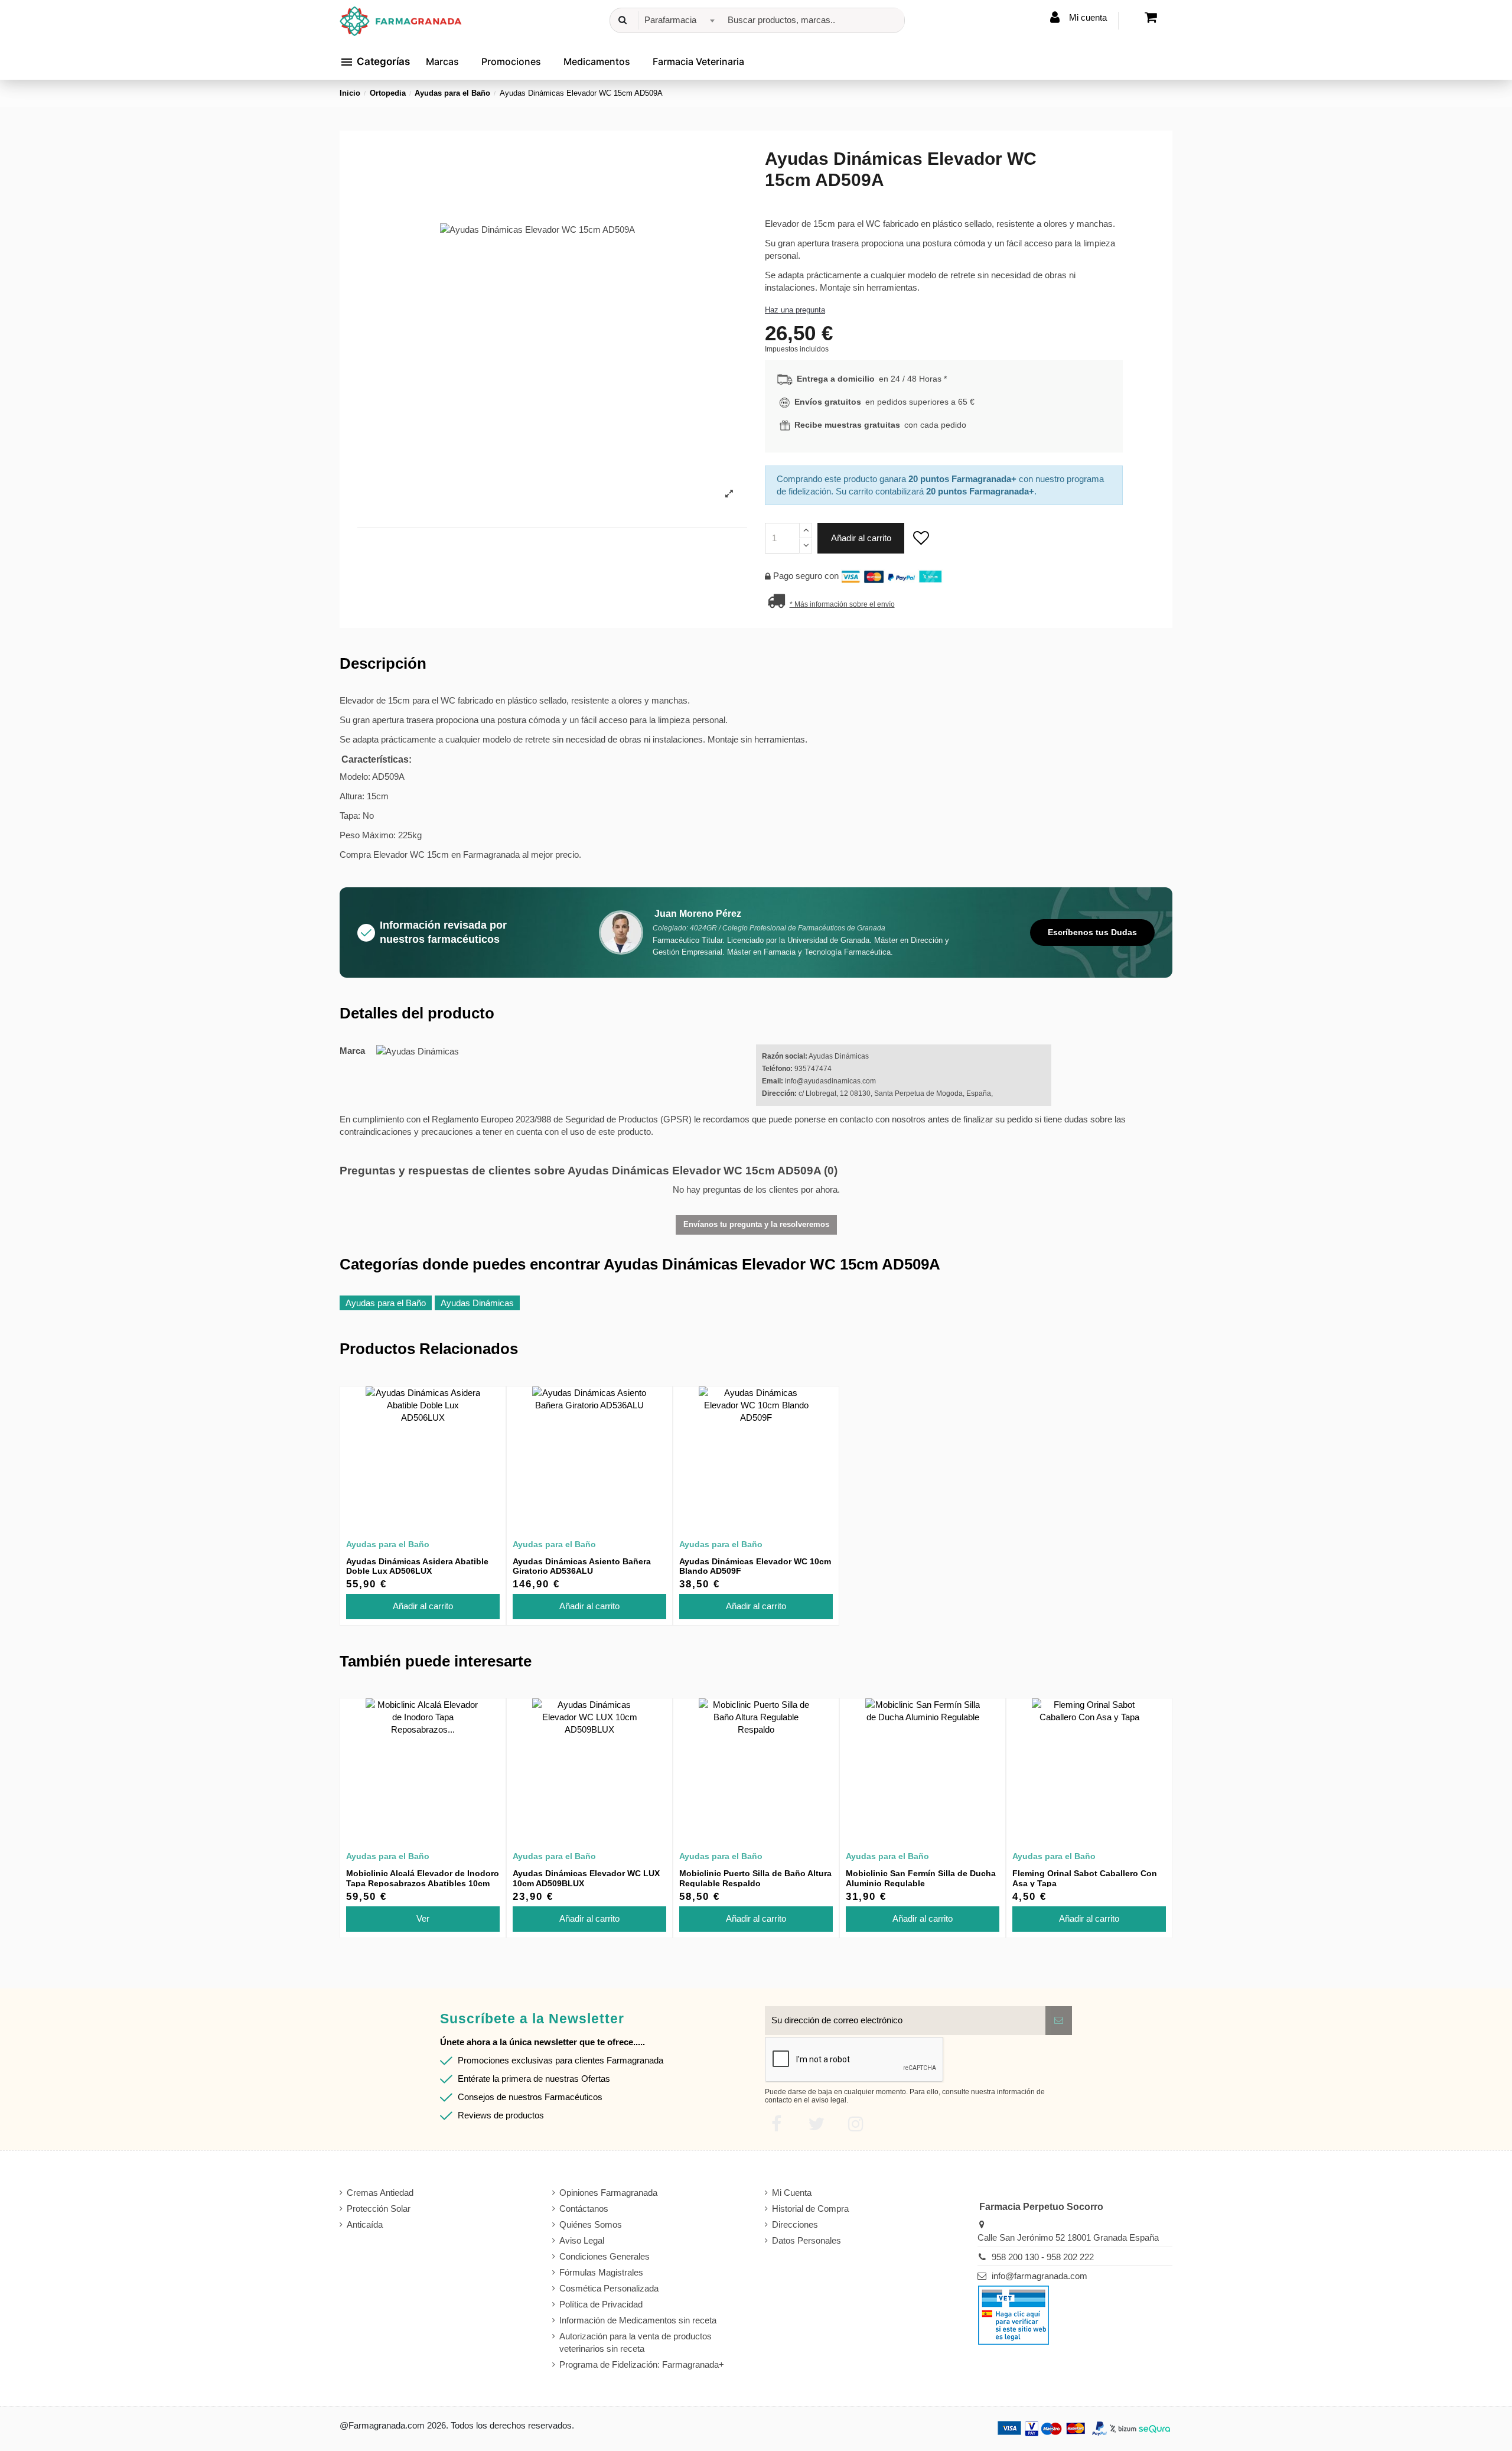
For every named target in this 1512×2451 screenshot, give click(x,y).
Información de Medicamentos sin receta (638, 2320)
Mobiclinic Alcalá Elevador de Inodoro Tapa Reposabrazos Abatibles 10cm (423, 1878)
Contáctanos (584, 2208)
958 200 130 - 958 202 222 (1043, 2257)
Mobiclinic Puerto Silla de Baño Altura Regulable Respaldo (755, 1878)
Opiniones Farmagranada (608, 2193)
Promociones (511, 61)
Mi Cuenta (792, 2193)
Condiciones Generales (605, 2256)
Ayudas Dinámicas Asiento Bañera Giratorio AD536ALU (582, 1566)
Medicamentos (597, 61)
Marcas (442, 61)
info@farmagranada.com (1039, 2276)
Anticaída (365, 2224)
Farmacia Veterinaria (698, 61)
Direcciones (795, 2224)
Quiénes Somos (591, 2224)
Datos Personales (806, 2240)
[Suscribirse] (1059, 2021)
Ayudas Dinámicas (477, 1303)
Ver (423, 1918)
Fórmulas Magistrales (601, 2272)
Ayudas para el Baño (386, 1303)
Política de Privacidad (601, 2304)
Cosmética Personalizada (609, 2288)
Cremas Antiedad (380, 2193)
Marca (352, 1051)
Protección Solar (379, 2208)
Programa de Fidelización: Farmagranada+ (642, 2364)
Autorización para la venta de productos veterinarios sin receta (636, 2342)
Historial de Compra (810, 2208)
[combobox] (678, 20)
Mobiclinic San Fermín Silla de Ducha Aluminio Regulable (921, 1878)
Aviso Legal (582, 2240)
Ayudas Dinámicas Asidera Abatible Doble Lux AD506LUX (417, 1566)
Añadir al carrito (861, 538)
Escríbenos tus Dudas (1092, 932)
